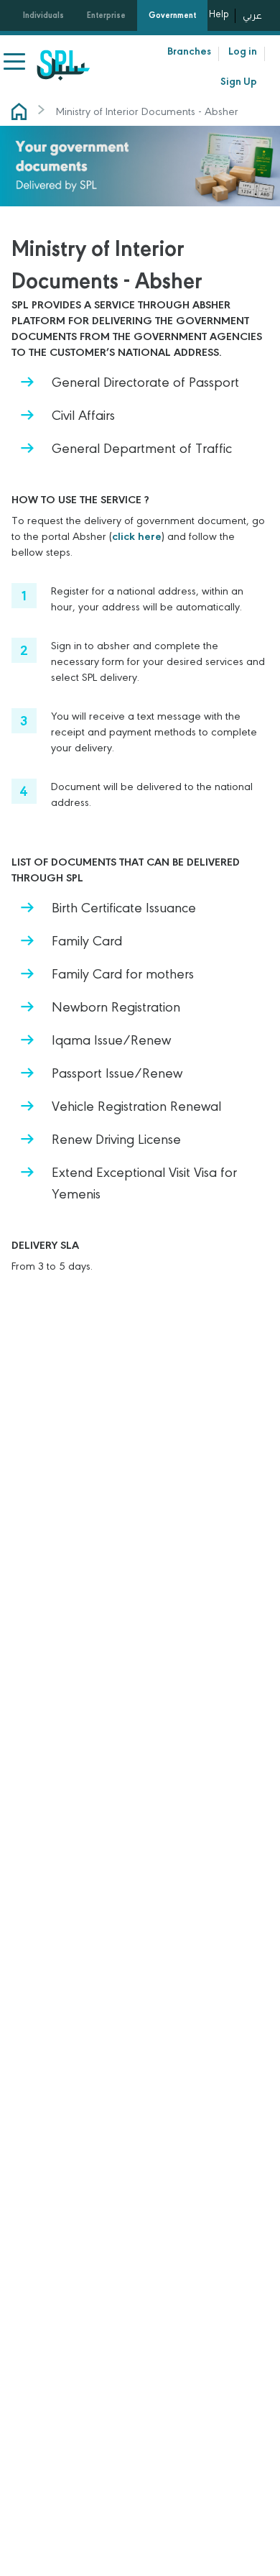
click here (137, 536)
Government (172, 15)
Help (219, 14)
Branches (189, 51)
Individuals (43, 15)
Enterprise (106, 15)
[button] (16, 62)
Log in (243, 51)
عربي (252, 15)
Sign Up (239, 81)
